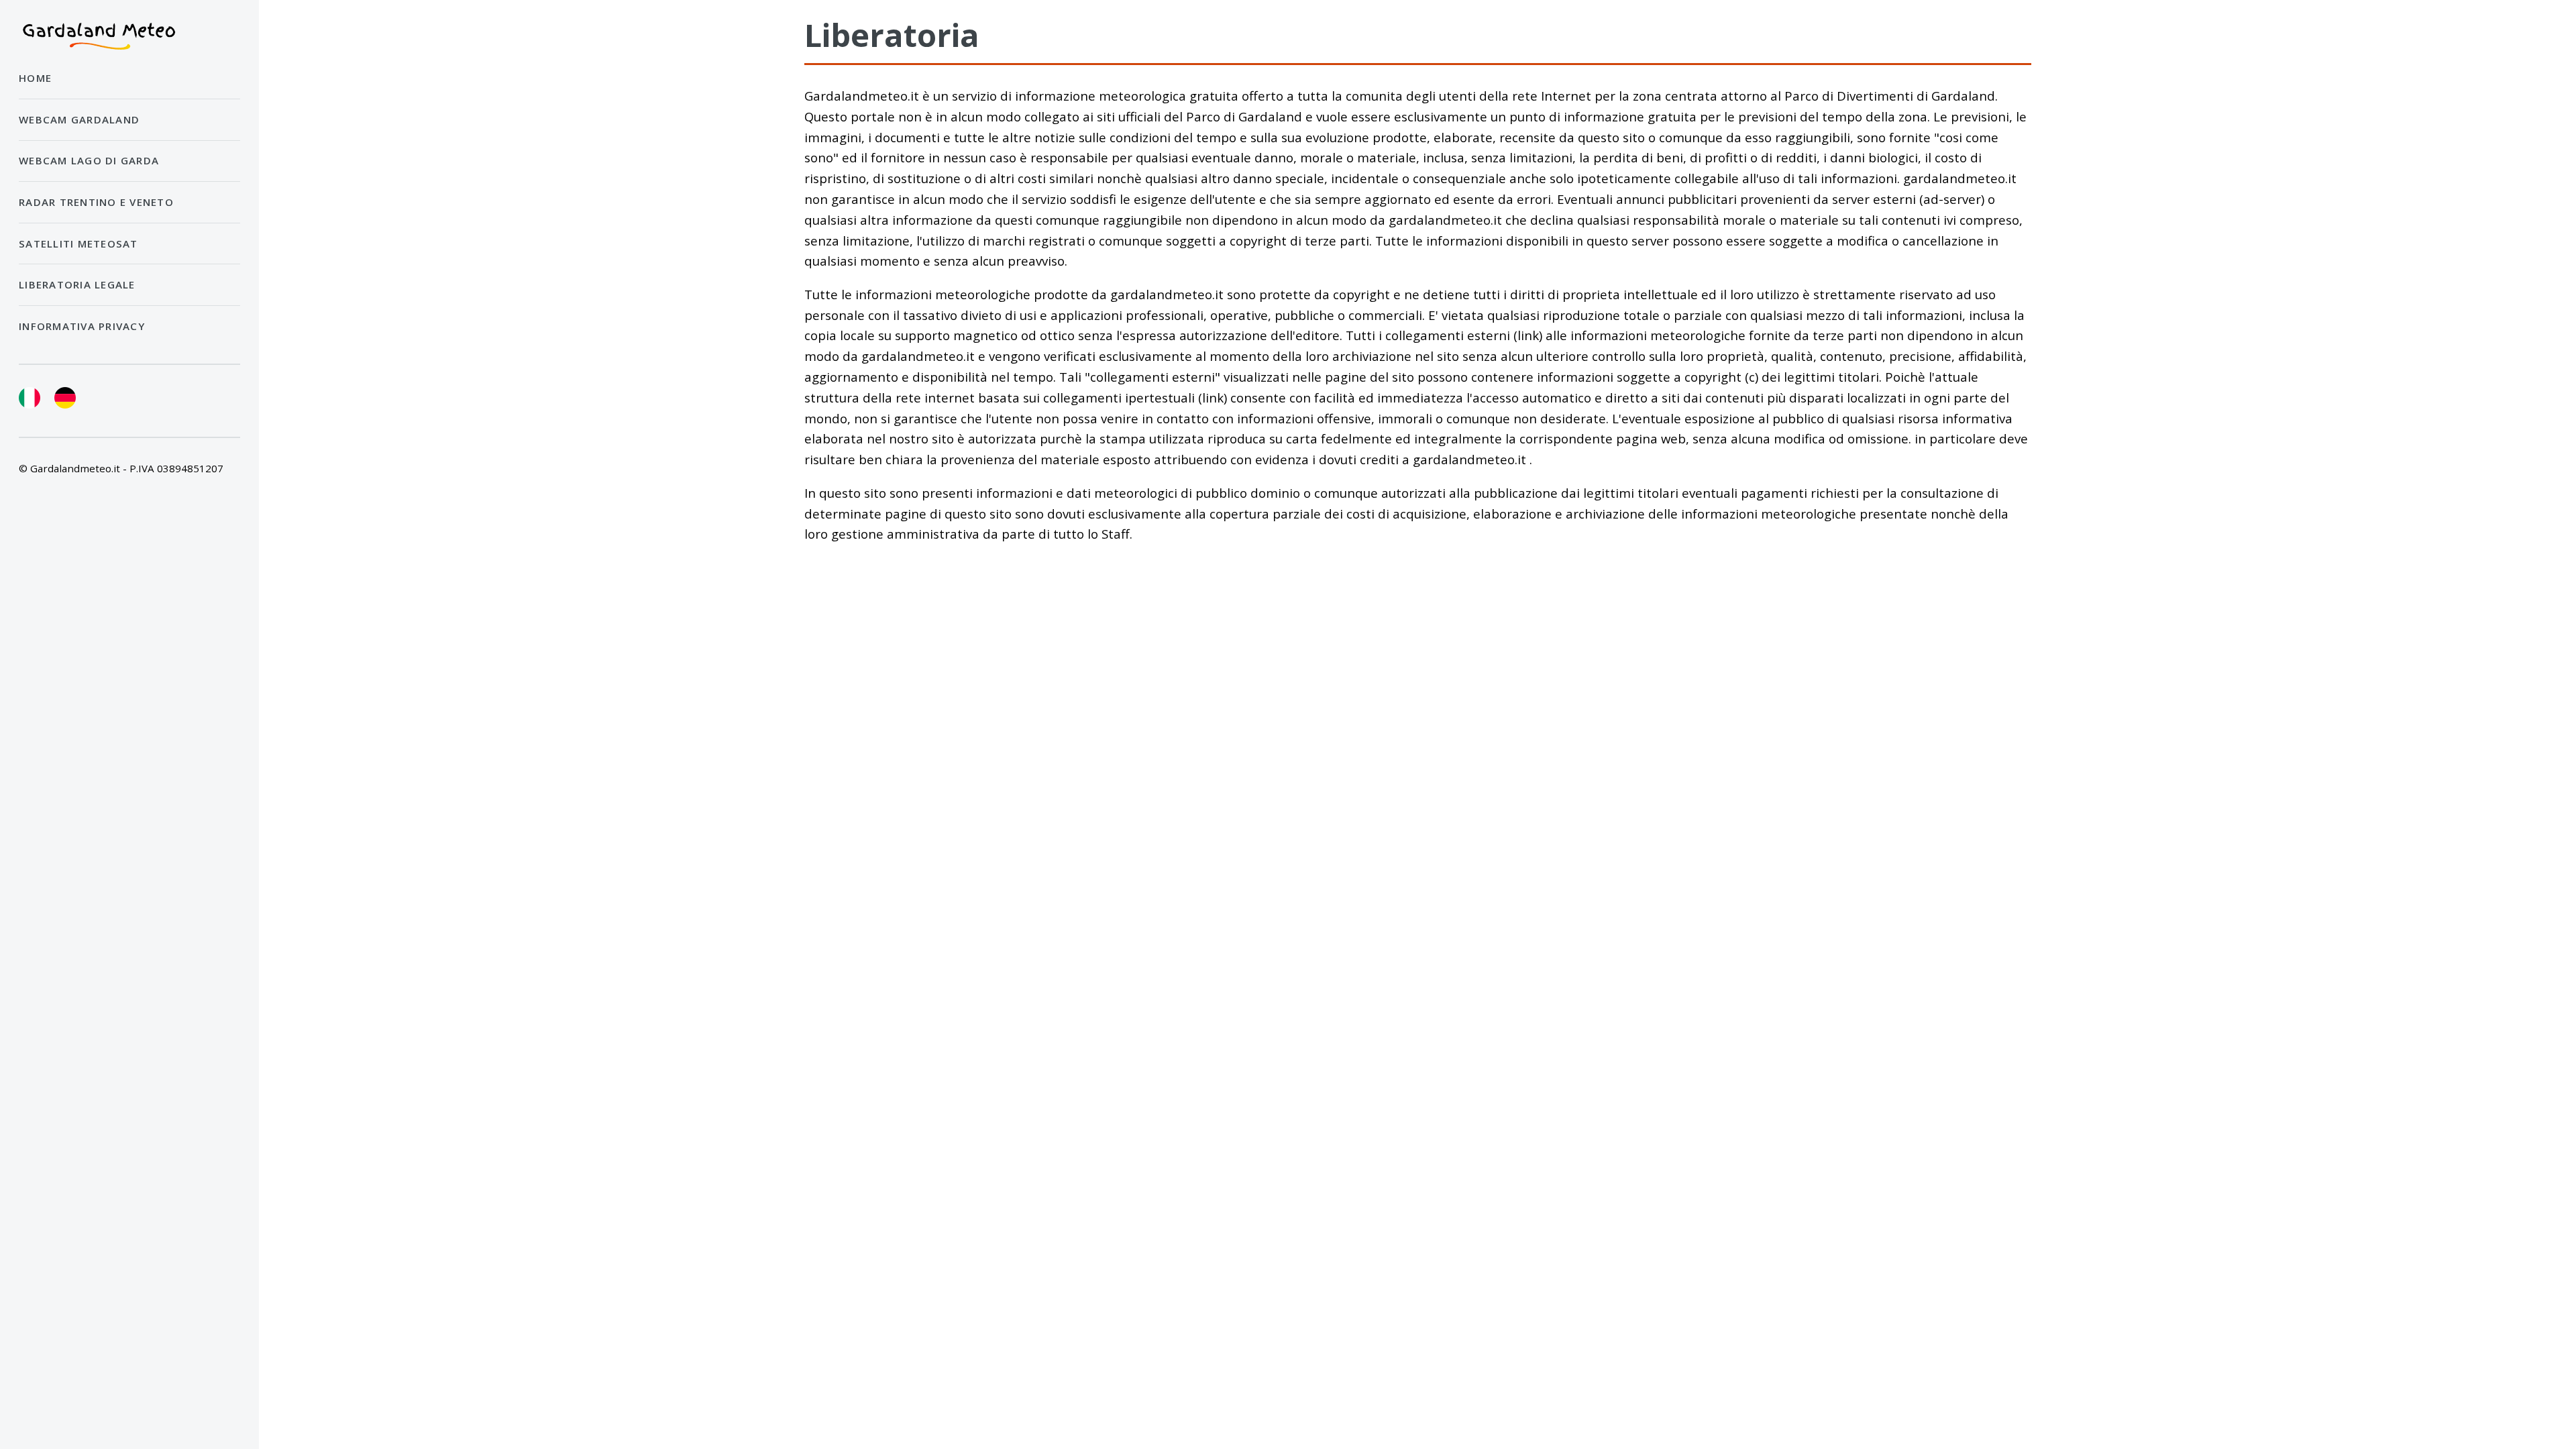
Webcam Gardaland (79, 119)
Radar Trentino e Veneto (96, 202)
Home (35, 78)
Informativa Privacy (82, 326)
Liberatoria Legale (77, 284)
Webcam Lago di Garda (89, 160)
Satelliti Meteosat (78, 244)
